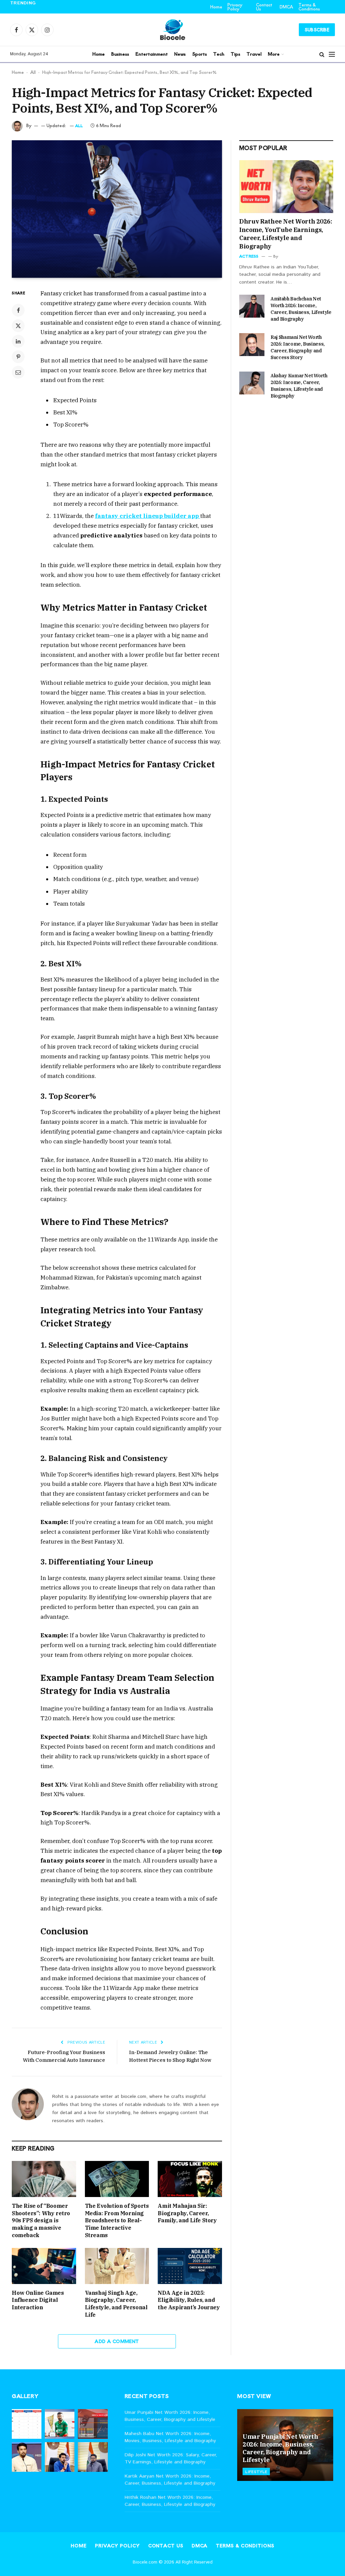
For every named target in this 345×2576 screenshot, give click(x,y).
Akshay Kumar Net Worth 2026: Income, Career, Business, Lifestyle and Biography (299, 386)
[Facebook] (18, 310)
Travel (254, 54)
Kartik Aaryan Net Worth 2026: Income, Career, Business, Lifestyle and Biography (170, 2480)
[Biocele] (172, 30)
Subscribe (317, 30)
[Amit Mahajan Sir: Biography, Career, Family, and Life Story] (190, 2179)
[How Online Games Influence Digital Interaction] (44, 2266)
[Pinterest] (18, 357)
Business (120, 54)
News (180, 54)
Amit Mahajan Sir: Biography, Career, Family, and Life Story (187, 2213)
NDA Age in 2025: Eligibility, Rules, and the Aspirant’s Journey (189, 2300)
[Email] (18, 372)
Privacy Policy (235, 7)
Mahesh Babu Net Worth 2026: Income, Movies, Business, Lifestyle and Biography (77, 10)
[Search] (322, 54)
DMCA (286, 7)
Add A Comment (117, 2341)
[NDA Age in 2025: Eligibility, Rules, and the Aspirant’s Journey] (190, 2266)
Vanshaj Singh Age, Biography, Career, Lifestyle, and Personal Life (116, 2304)
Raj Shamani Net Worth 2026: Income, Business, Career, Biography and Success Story (298, 347)
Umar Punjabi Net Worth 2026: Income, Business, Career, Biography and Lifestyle (170, 2416)
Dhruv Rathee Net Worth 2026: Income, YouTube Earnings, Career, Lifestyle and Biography (286, 234)
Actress (249, 256)
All (33, 72)
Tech (219, 54)
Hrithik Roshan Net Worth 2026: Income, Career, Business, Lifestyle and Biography (170, 2501)
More (274, 54)
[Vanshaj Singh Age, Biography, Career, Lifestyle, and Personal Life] (117, 2266)
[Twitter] (18, 326)
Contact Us (264, 7)
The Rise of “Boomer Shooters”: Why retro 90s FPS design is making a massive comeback (41, 2220)
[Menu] (332, 54)
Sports (200, 54)
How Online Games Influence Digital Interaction (38, 2300)
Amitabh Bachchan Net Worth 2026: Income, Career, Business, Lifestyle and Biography (301, 309)
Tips (236, 54)
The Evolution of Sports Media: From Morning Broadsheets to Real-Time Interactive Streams (117, 2220)
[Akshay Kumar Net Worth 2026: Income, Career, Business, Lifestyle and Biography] (252, 383)
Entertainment (152, 54)
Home (216, 7)
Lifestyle (256, 2471)
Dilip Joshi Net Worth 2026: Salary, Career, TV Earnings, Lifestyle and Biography (171, 2458)
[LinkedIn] (18, 341)
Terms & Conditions (309, 7)
